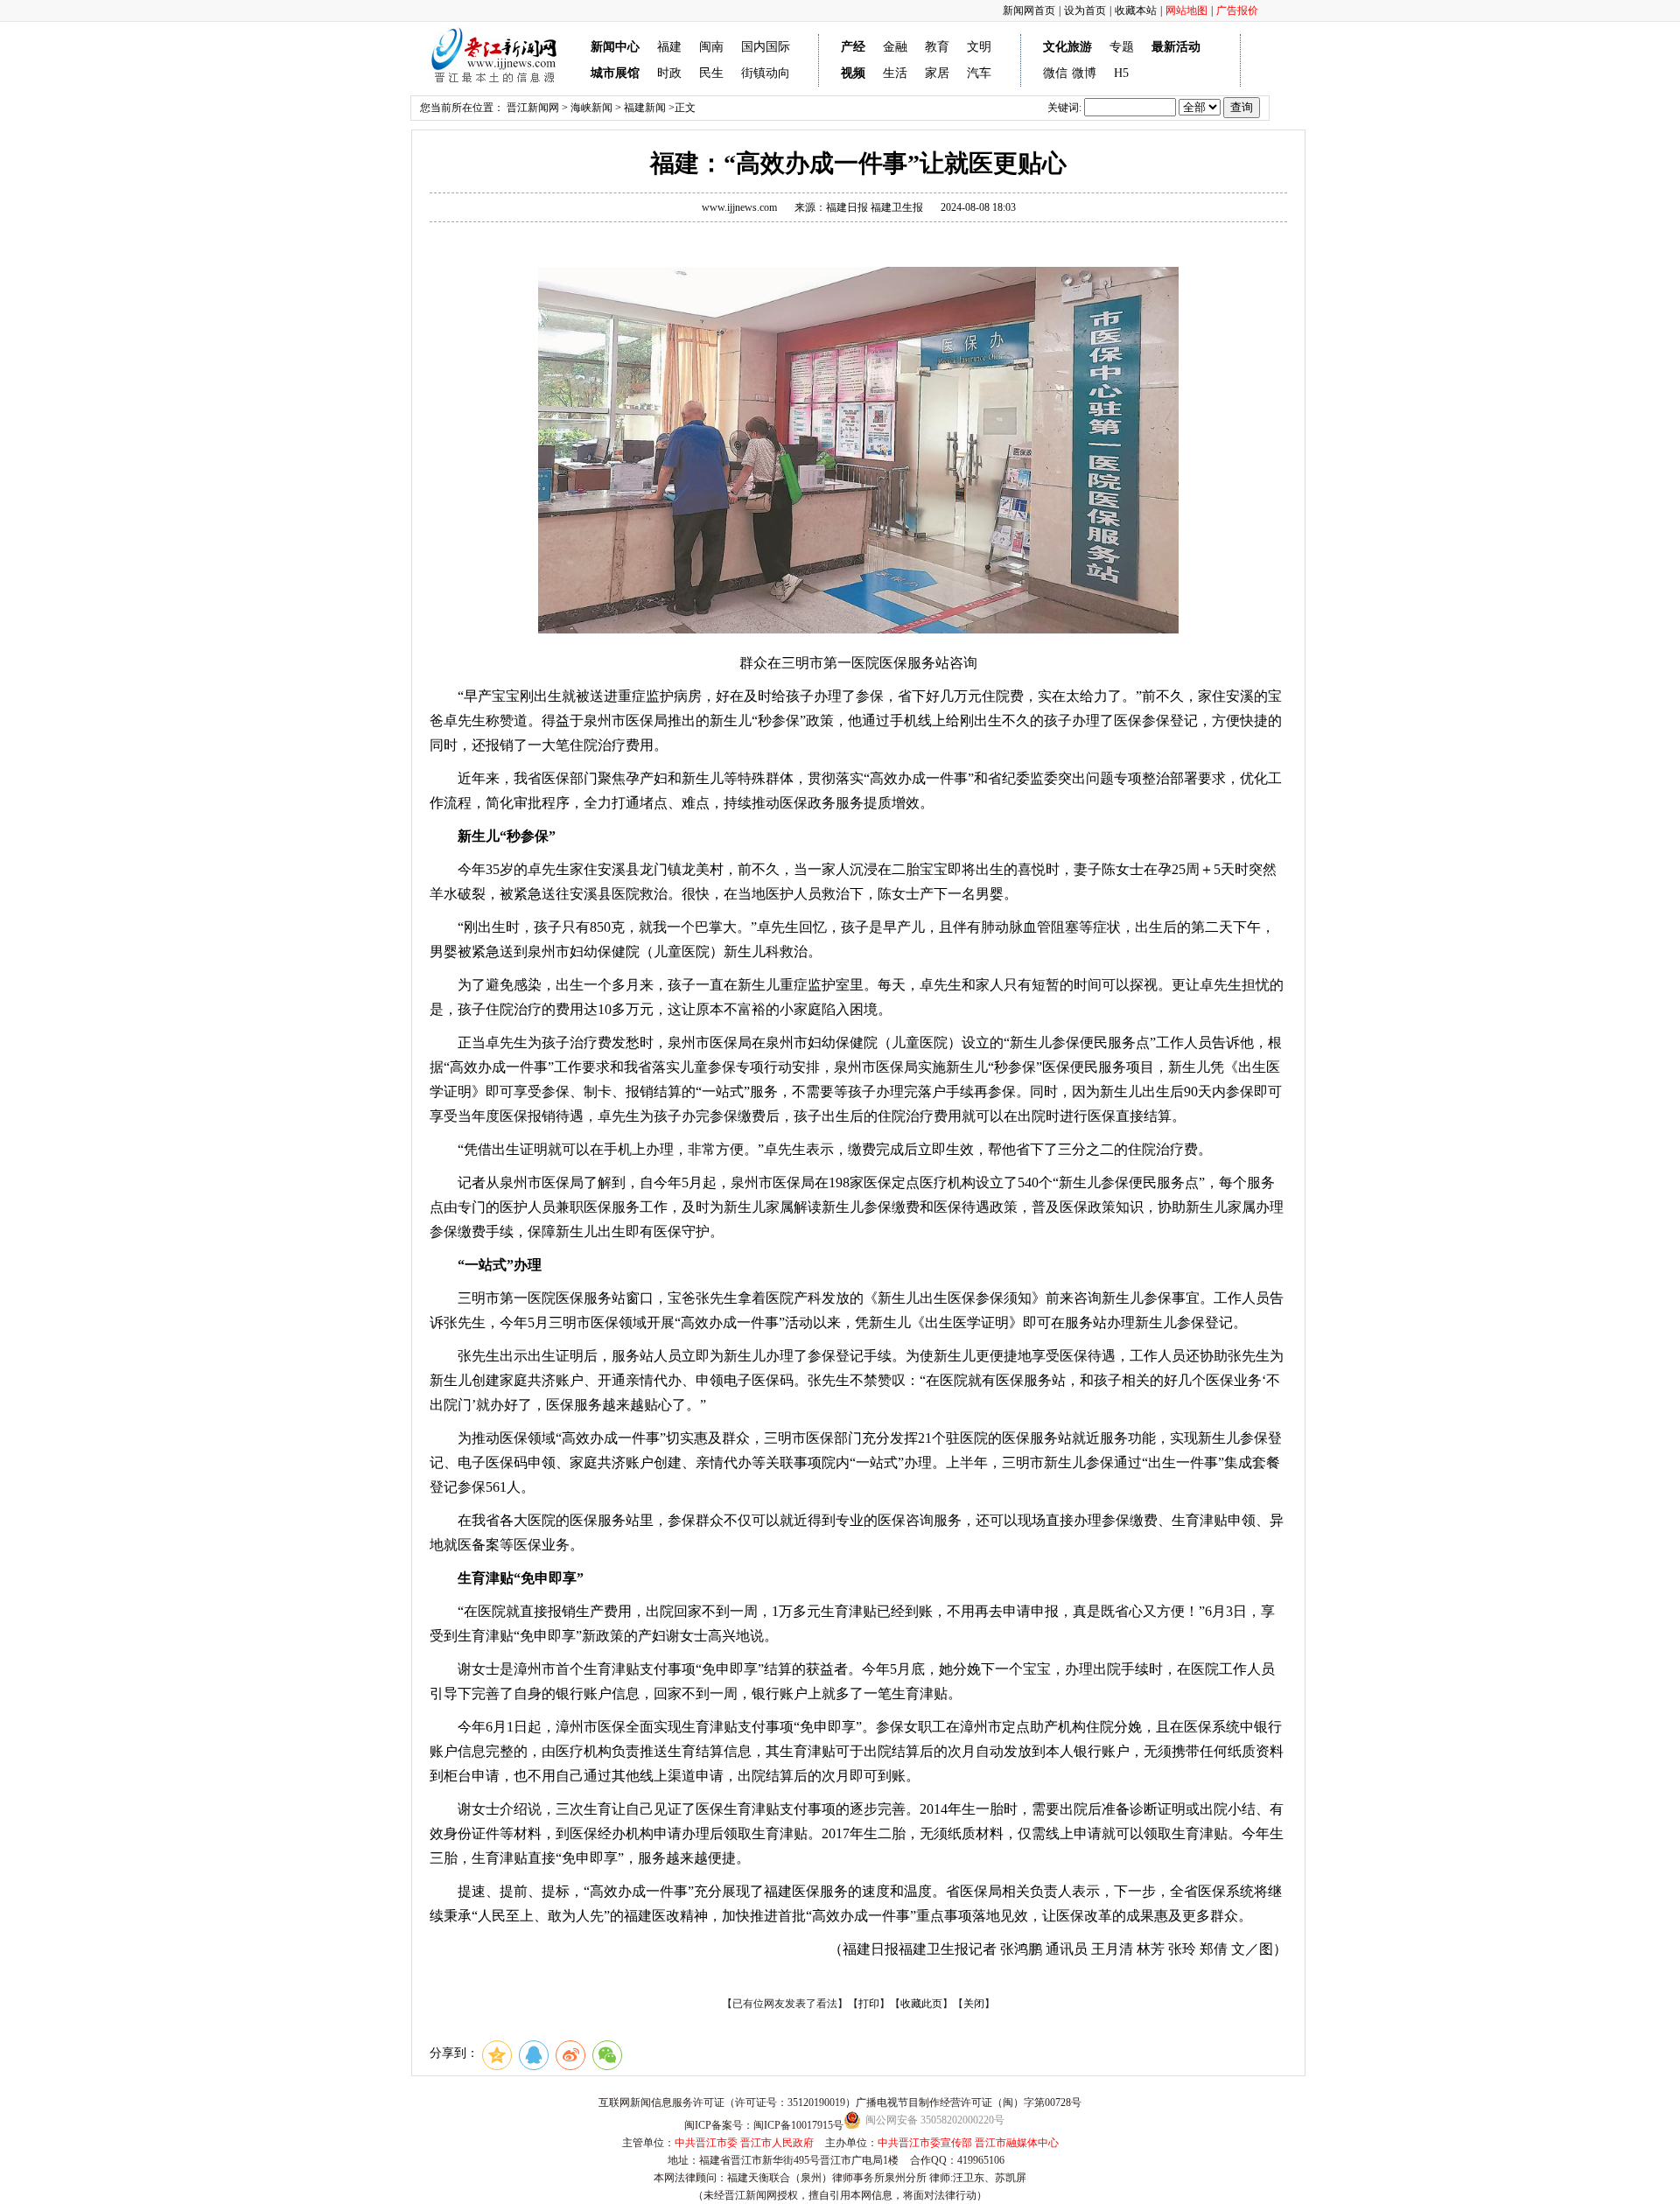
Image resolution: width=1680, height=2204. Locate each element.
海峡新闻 (591, 108)
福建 (669, 47)
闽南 (711, 47)
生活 (895, 73)
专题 (1122, 47)
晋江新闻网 (533, 108)
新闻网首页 (1029, 10)
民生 (711, 73)
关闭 (974, 2004)
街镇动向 (766, 73)
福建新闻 (645, 108)
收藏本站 (1136, 10)
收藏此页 (921, 2004)
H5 (1121, 73)
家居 (937, 73)
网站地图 (1186, 10)
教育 (937, 47)
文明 (979, 47)
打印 (869, 2004)
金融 (895, 47)
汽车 (979, 73)
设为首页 (1085, 10)
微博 (1084, 73)
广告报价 (1237, 10)
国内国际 (766, 47)
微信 (1055, 73)
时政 (669, 73)
